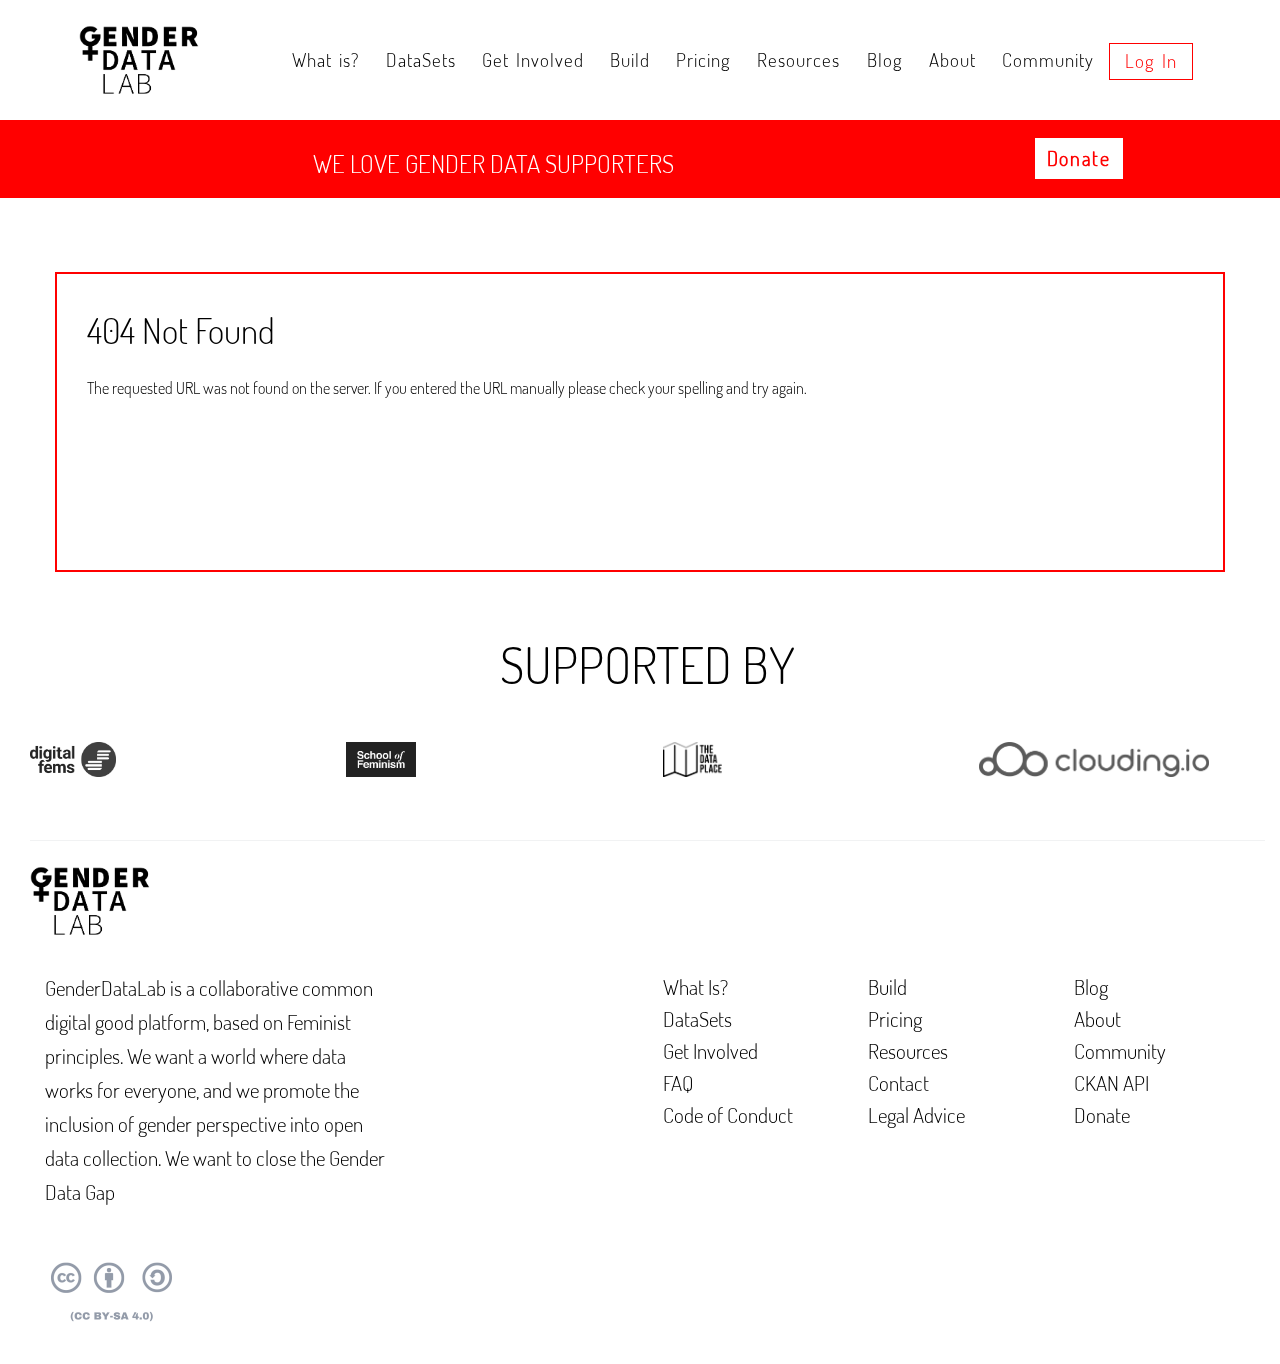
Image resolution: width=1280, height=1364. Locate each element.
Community (1048, 59)
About (952, 59)
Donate (1079, 158)
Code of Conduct (728, 1114)
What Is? (695, 986)
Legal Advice (916, 1114)
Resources (798, 59)
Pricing (703, 59)
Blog (885, 59)
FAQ (678, 1082)
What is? (325, 59)
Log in (1151, 60)
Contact (898, 1082)
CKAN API (1111, 1082)
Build (630, 59)
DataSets (421, 59)
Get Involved (533, 59)
